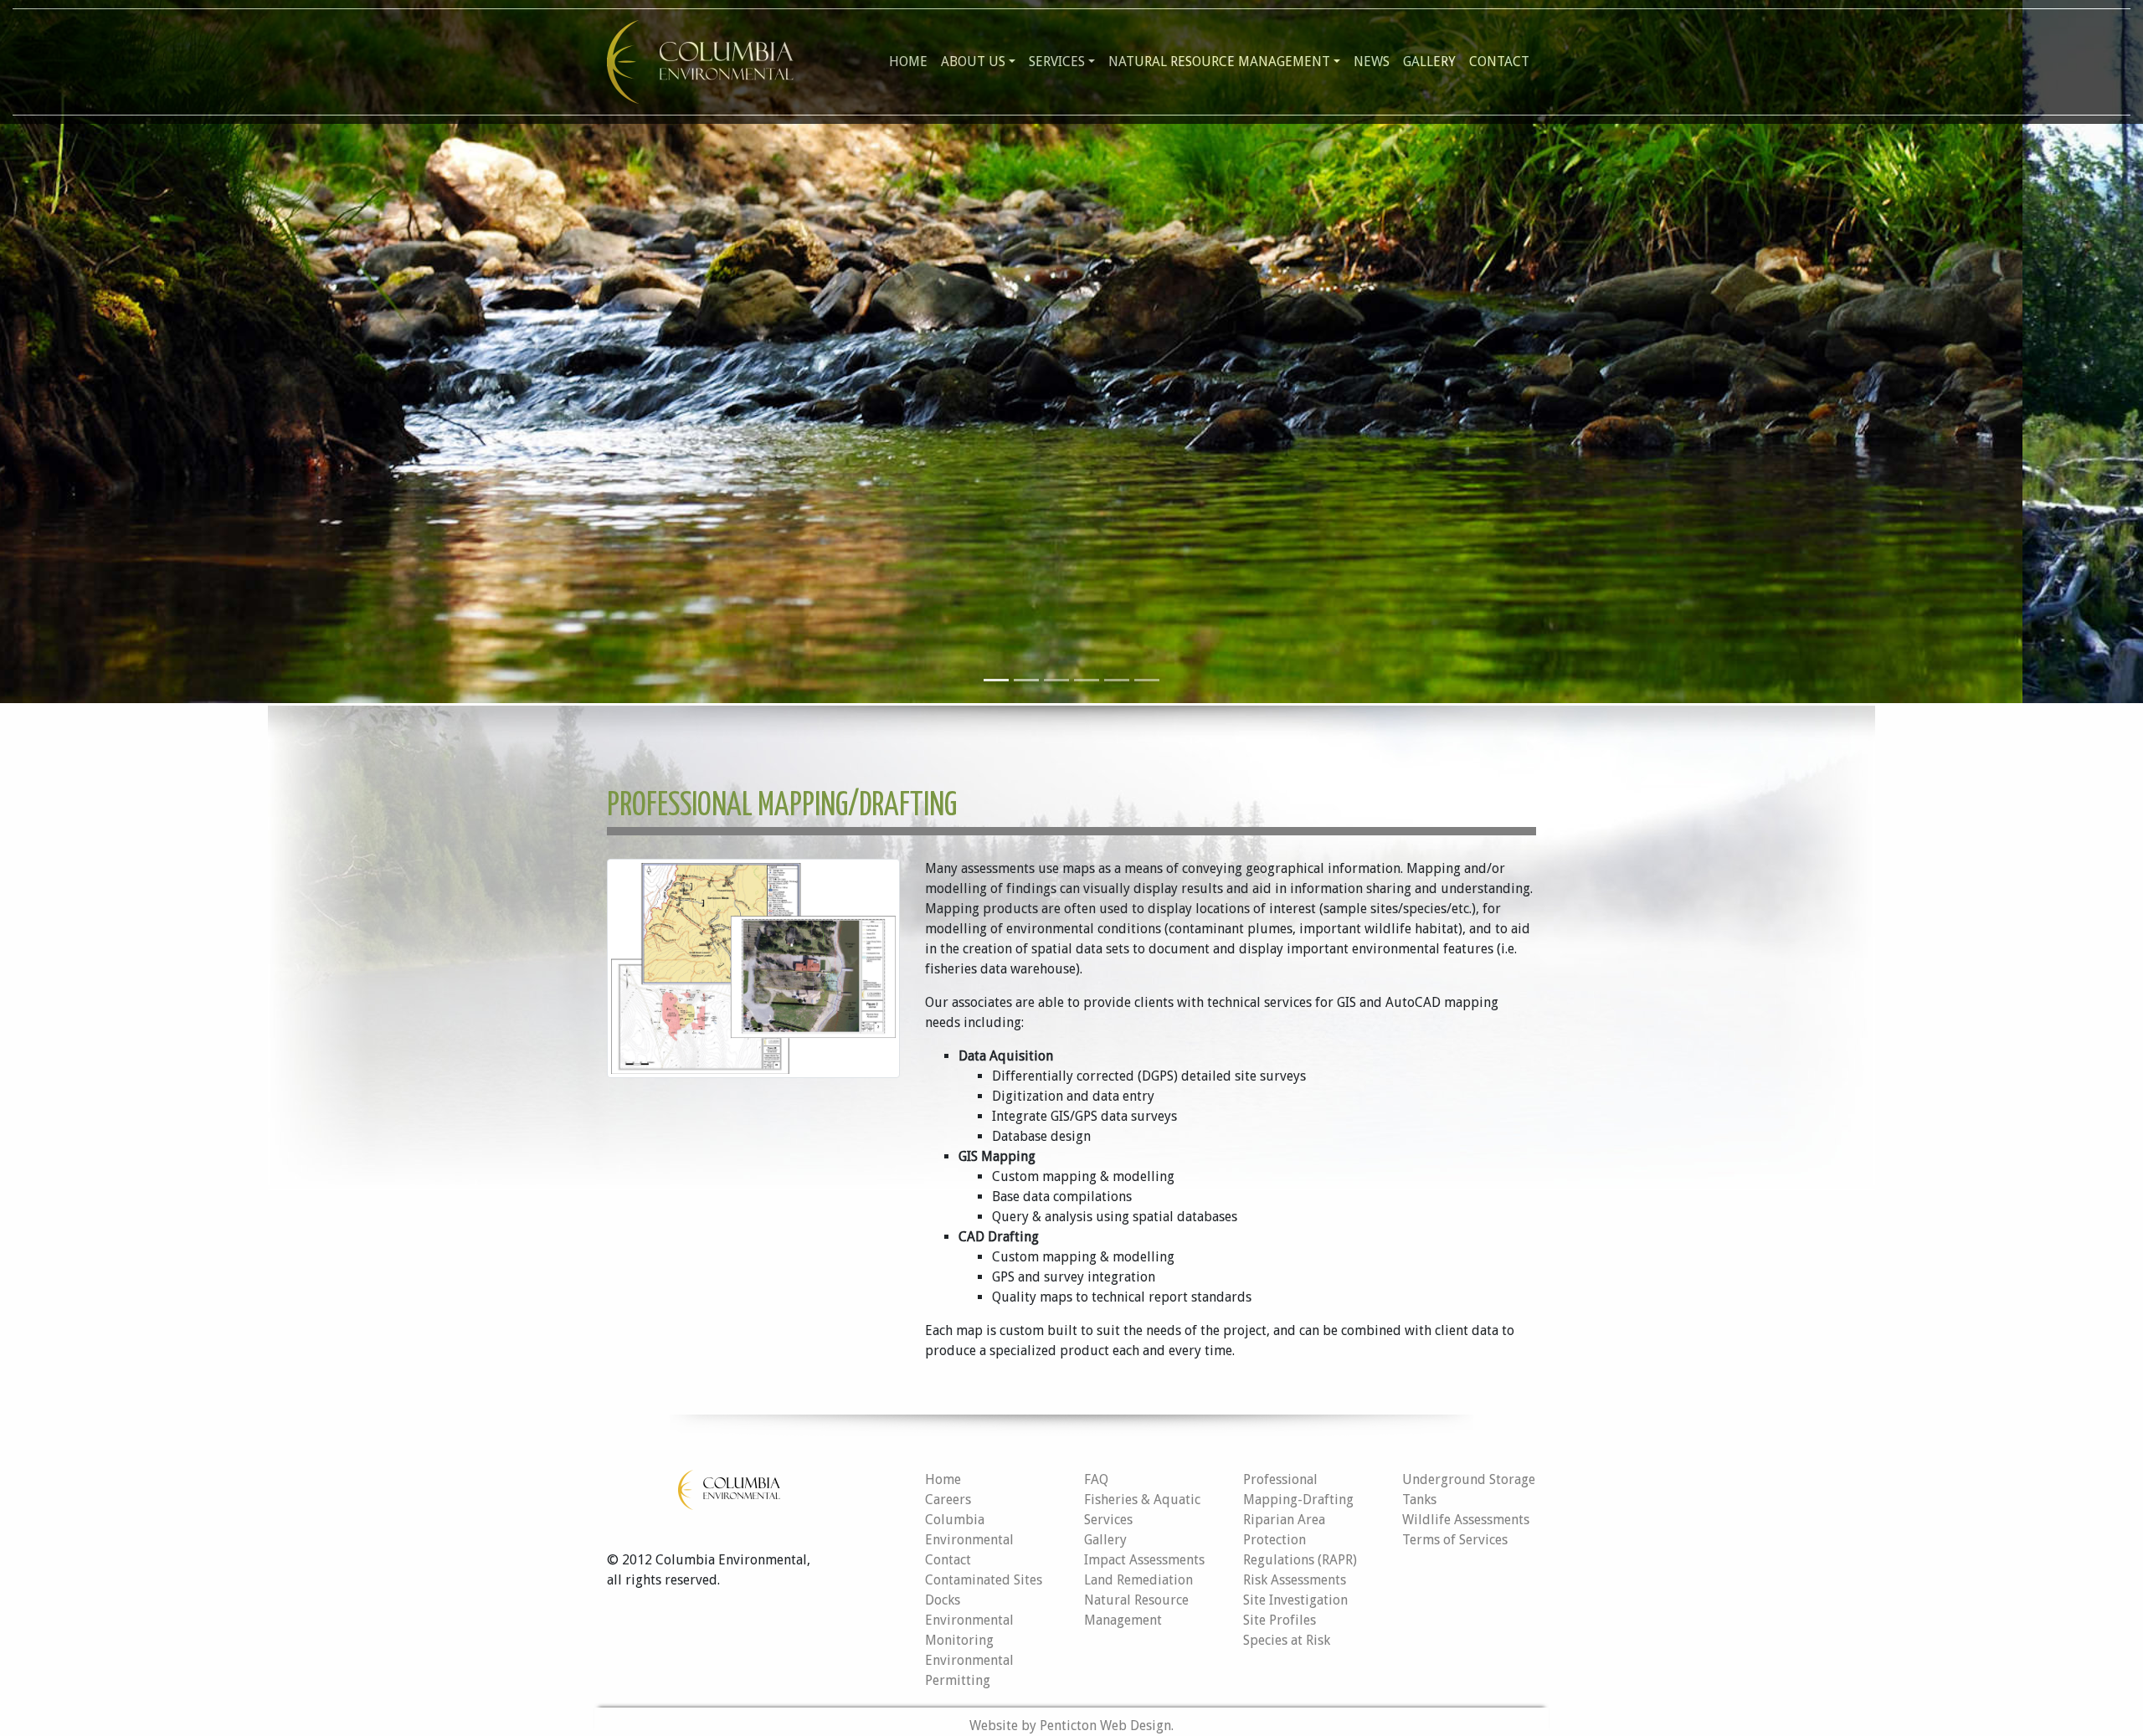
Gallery (1429, 62)
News (1372, 62)
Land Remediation (1138, 1580)
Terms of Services (1455, 1540)
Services (1057, 62)
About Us (973, 62)
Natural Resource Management (1219, 62)
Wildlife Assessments (1466, 1520)
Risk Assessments (1295, 1580)
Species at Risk (1287, 1640)
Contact (1499, 62)
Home (908, 62)
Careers (948, 1500)
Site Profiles (1280, 1620)
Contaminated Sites (984, 1580)
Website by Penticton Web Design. (1071, 1726)
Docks (943, 1600)
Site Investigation (1295, 1600)
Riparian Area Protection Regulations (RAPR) (1300, 1540)
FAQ (1096, 1479)
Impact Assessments (1144, 1560)
